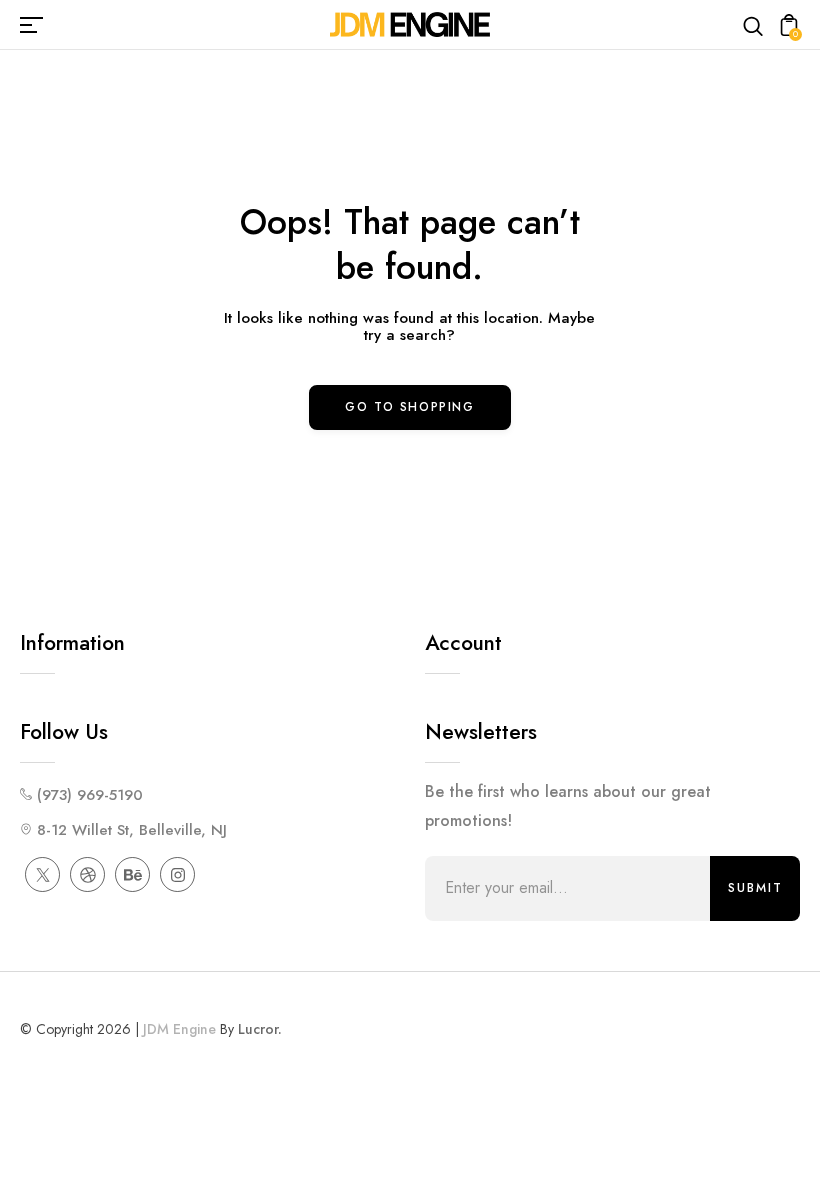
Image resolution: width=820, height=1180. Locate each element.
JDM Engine (179, 1029)
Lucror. (260, 1029)
